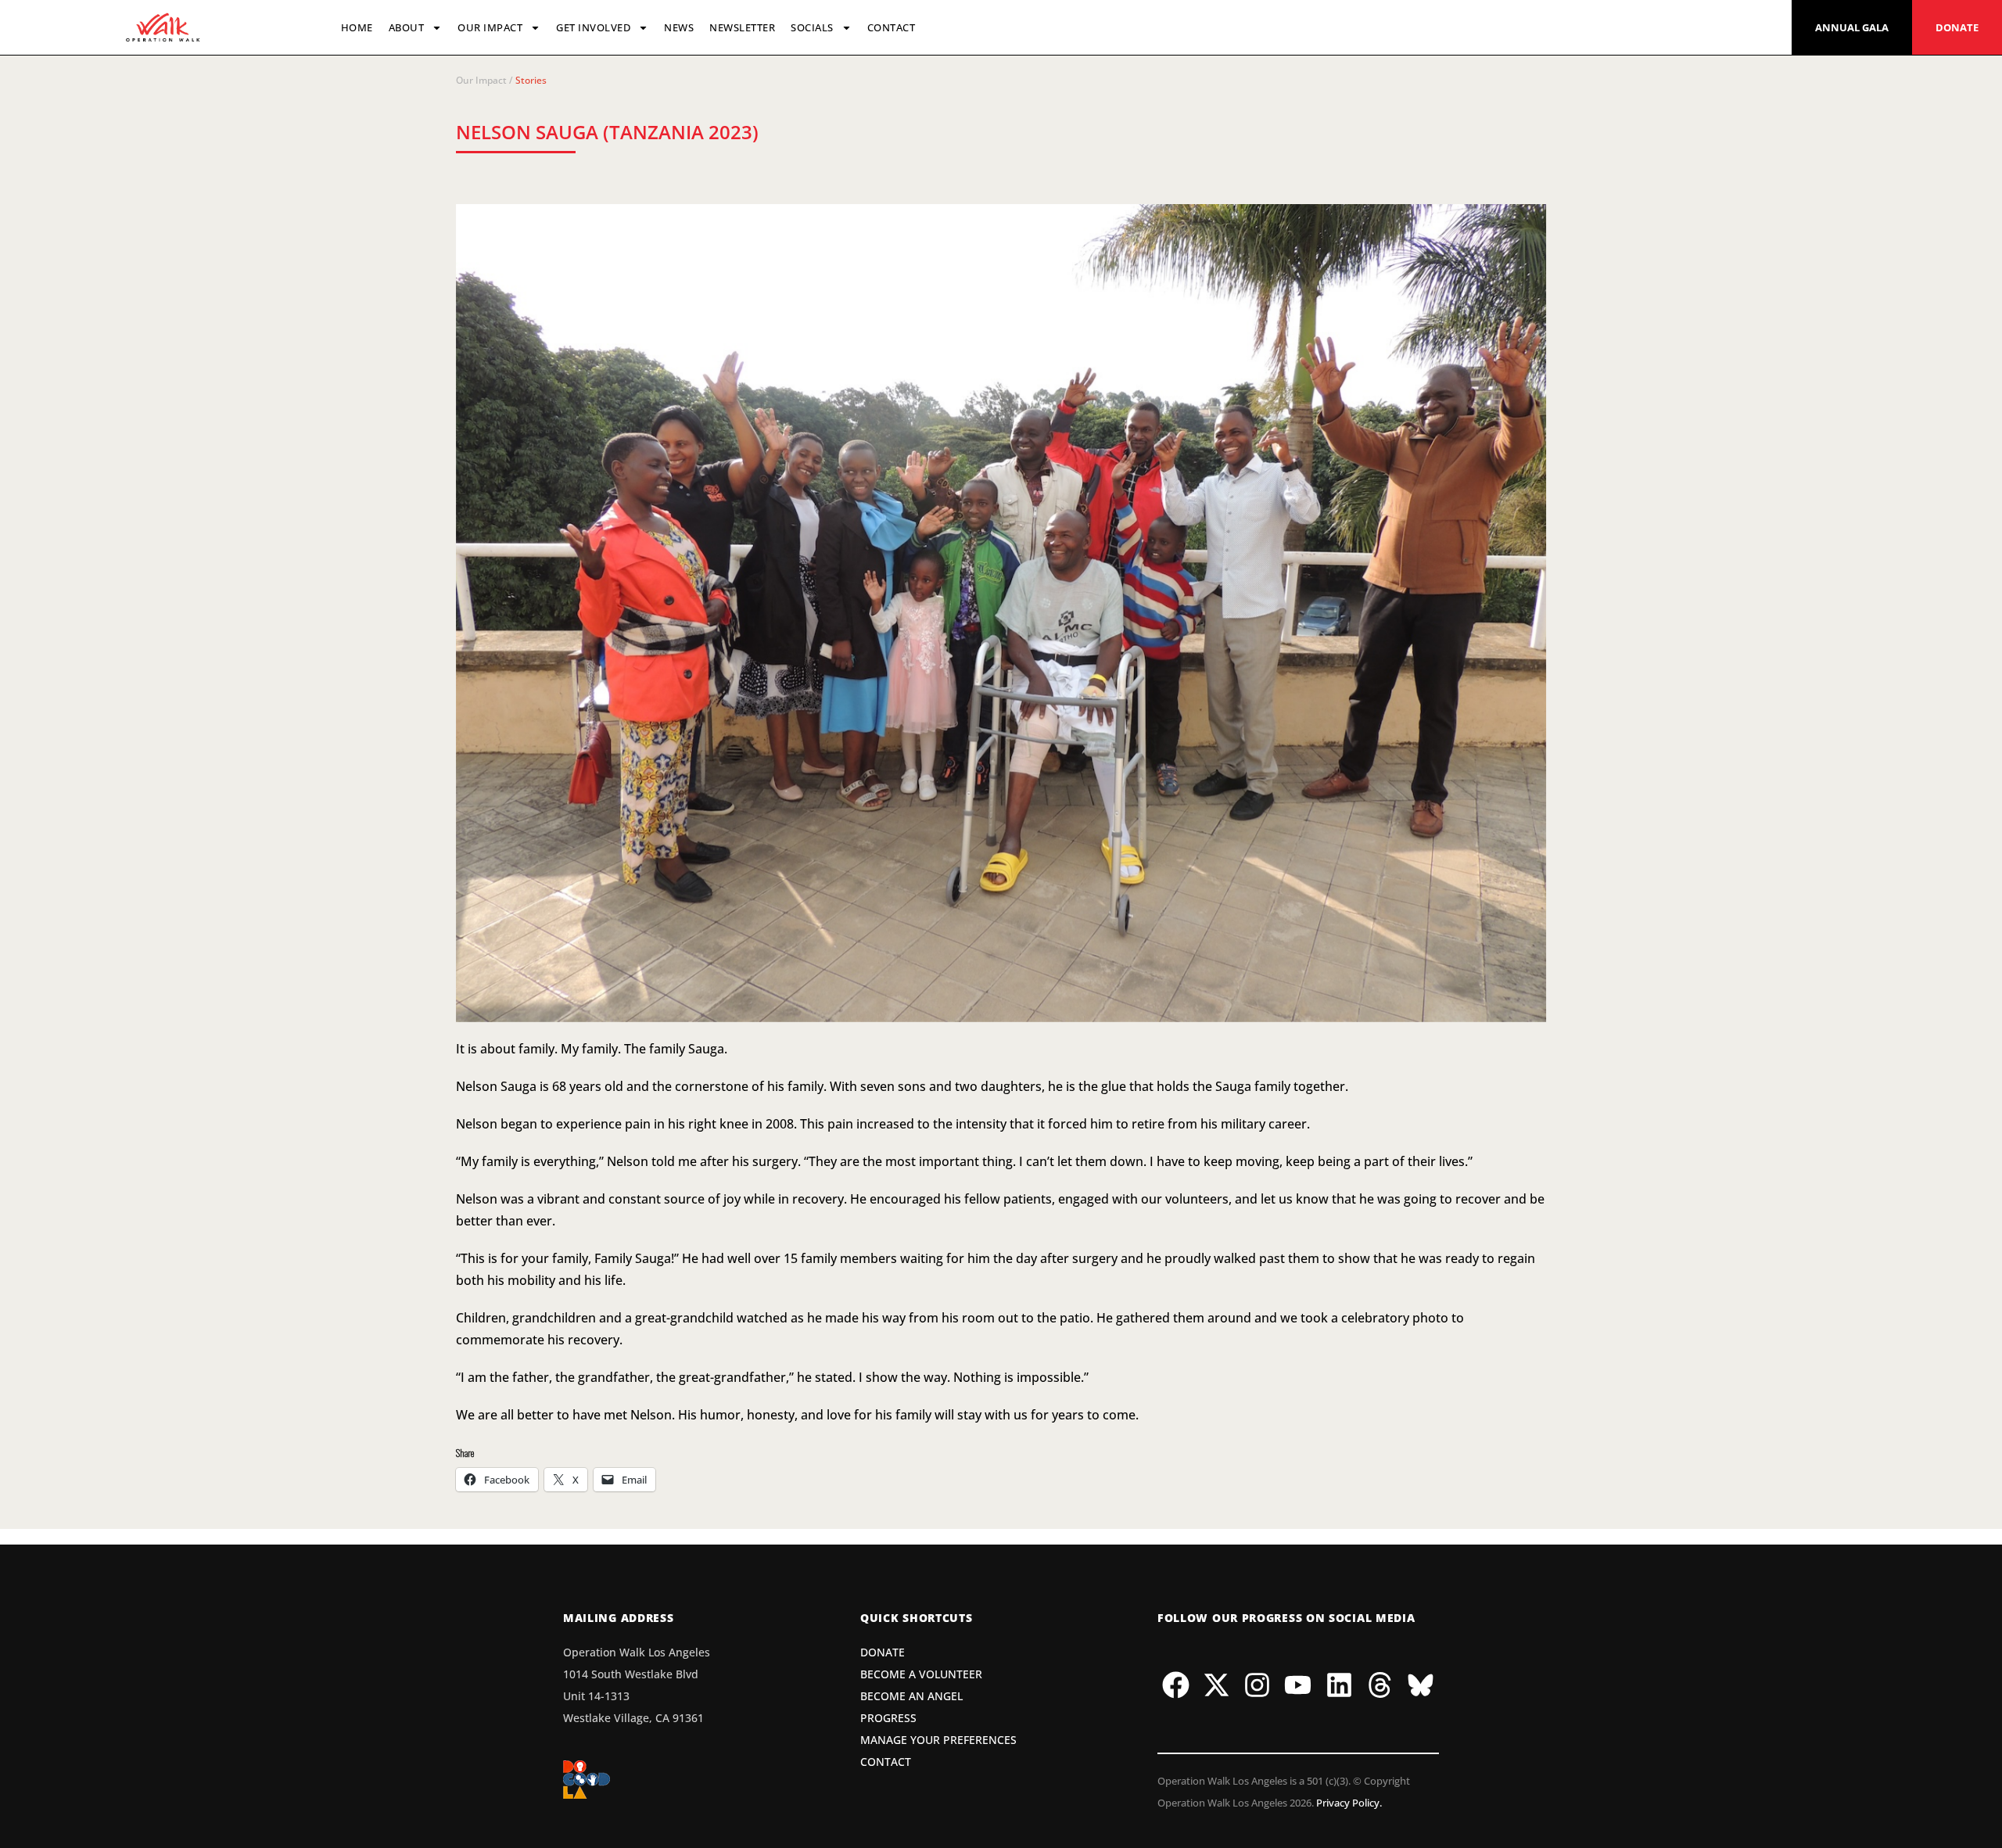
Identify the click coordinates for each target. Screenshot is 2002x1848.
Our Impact (490, 27)
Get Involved (593, 27)
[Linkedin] (1339, 1685)
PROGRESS (888, 1718)
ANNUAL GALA (1852, 27)
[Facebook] (1175, 1685)
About (407, 27)
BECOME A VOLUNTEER (921, 1674)
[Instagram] (1258, 1685)
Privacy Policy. (1349, 1803)
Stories (531, 80)
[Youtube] (1298, 1685)
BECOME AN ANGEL (911, 1696)
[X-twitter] (1217, 1685)
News (679, 27)
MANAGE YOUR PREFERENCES (938, 1740)
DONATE (1957, 27)
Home (357, 27)
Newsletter (742, 27)
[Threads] (1380, 1685)
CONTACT (886, 1762)
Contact (892, 27)
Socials (812, 27)
